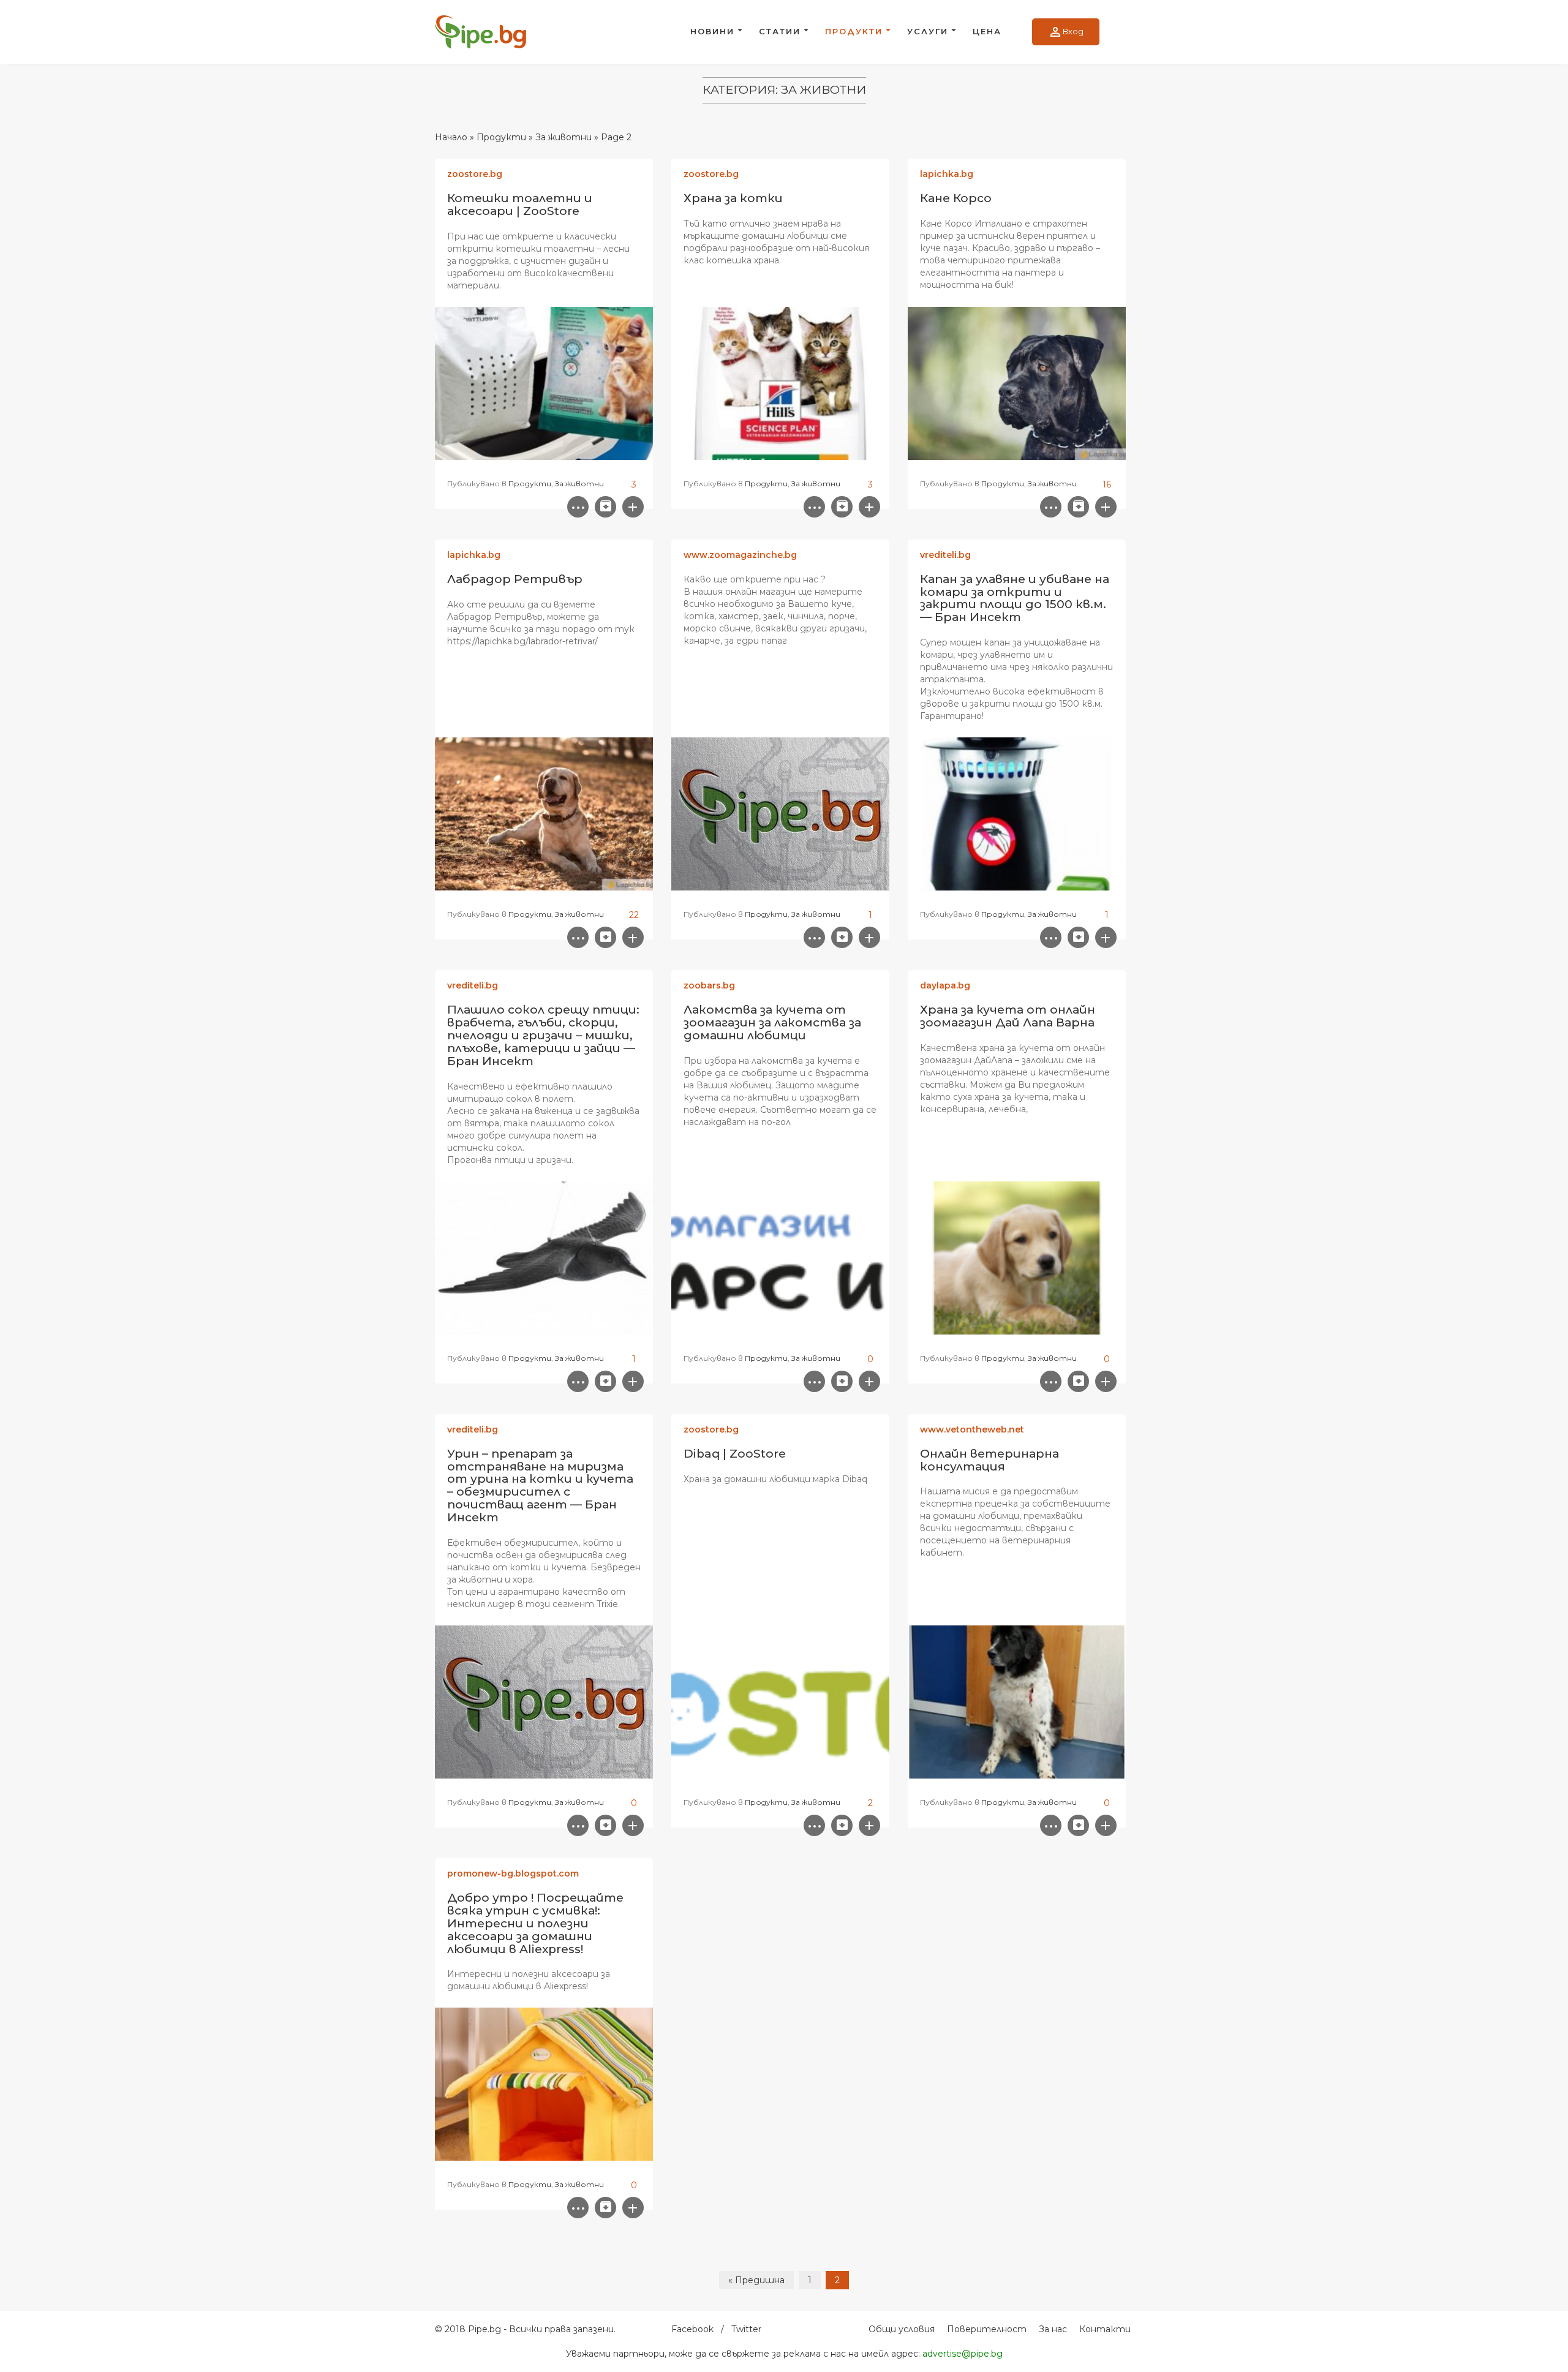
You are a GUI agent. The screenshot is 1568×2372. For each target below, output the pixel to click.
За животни (563, 137)
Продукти (854, 31)
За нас (1053, 2329)
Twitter (746, 2329)
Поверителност (987, 2329)
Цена (987, 31)
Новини (712, 31)
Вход (1066, 32)
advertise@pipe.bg (963, 2354)
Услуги (928, 31)
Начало (451, 137)
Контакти (1105, 2329)
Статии (780, 31)
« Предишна (756, 2280)
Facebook (692, 2329)
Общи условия (902, 2329)
